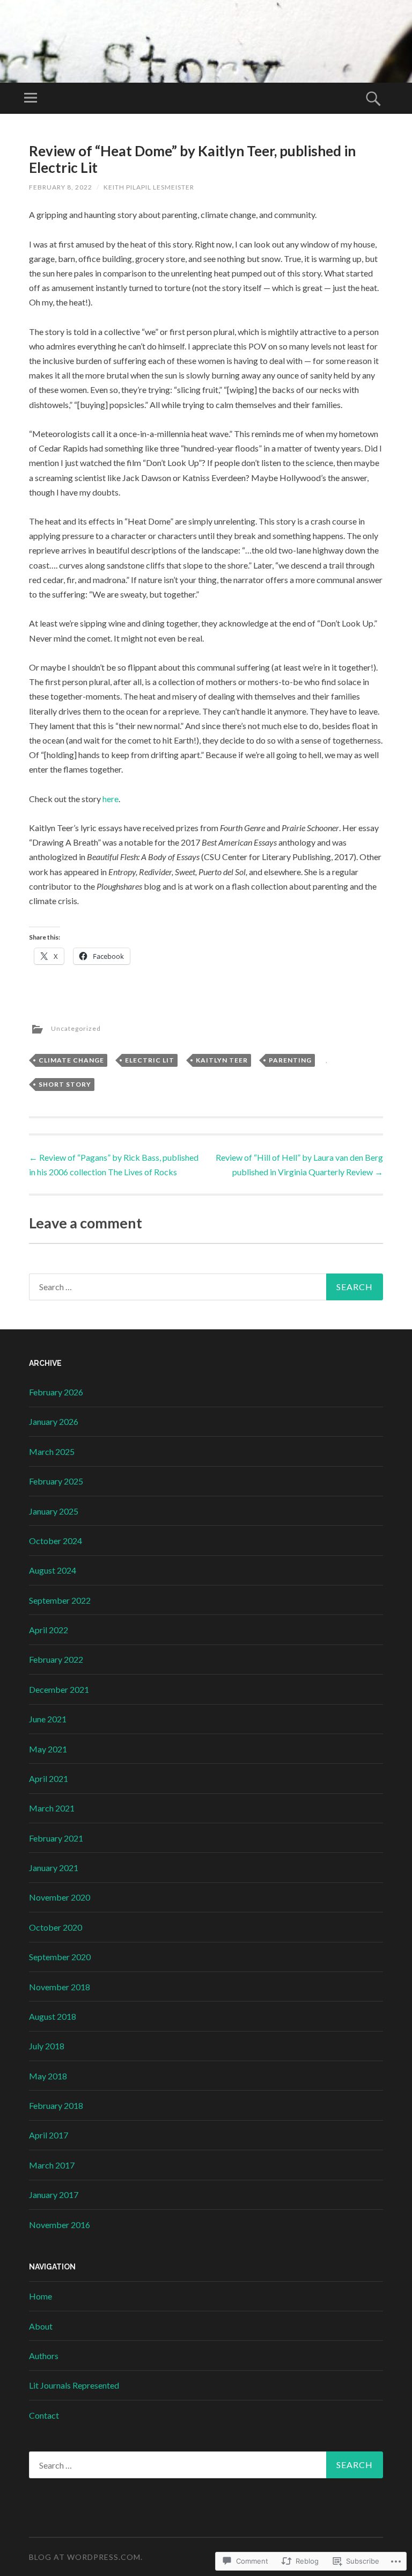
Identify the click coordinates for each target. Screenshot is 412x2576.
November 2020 (60, 1897)
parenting (290, 1060)
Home (41, 2296)
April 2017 (49, 2135)
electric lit (150, 1060)
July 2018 (47, 2046)
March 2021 (52, 1808)
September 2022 (60, 1600)
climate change (71, 1060)
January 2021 (54, 1868)
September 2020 (60, 1957)
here (111, 799)
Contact (44, 2415)
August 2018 (53, 2016)
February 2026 (56, 1392)
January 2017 (54, 2195)
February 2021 (56, 1838)
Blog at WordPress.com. (86, 2557)
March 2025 (52, 1451)
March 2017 (52, 2165)
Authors (44, 2356)
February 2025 (56, 1481)
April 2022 (49, 1630)
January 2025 (54, 1511)
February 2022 (56, 1659)
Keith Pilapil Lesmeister (149, 187)
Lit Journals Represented (74, 2385)
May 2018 (48, 2076)
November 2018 (60, 1987)
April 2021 (49, 1778)
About (41, 2326)
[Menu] (31, 98)
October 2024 (56, 1541)
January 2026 (54, 1421)
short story (65, 1084)
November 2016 (60, 2225)
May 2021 (48, 1749)
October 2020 (56, 1927)
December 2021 (59, 1689)
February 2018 (56, 2105)
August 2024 (53, 1570)
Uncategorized (76, 1028)
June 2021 (48, 1719)
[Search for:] (206, 1287)
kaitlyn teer (222, 1060)
